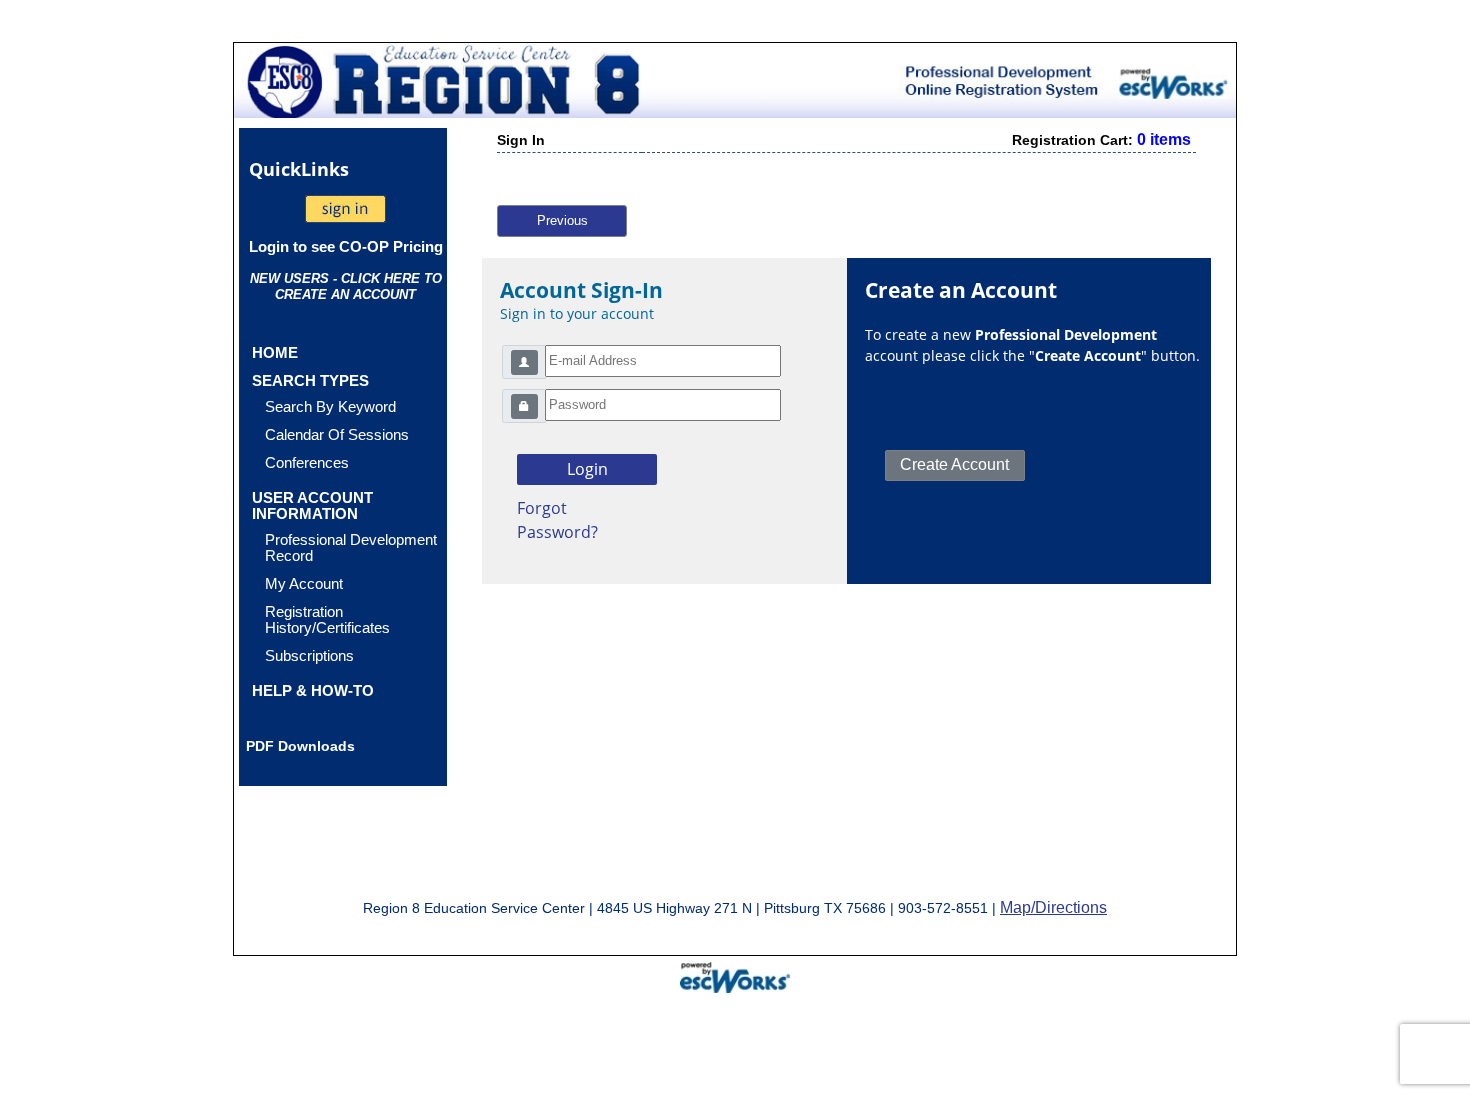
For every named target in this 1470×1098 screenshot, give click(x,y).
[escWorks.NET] (735, 975)
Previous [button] (562, 220)
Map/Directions (1053, 907)
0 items (1164, 139)
